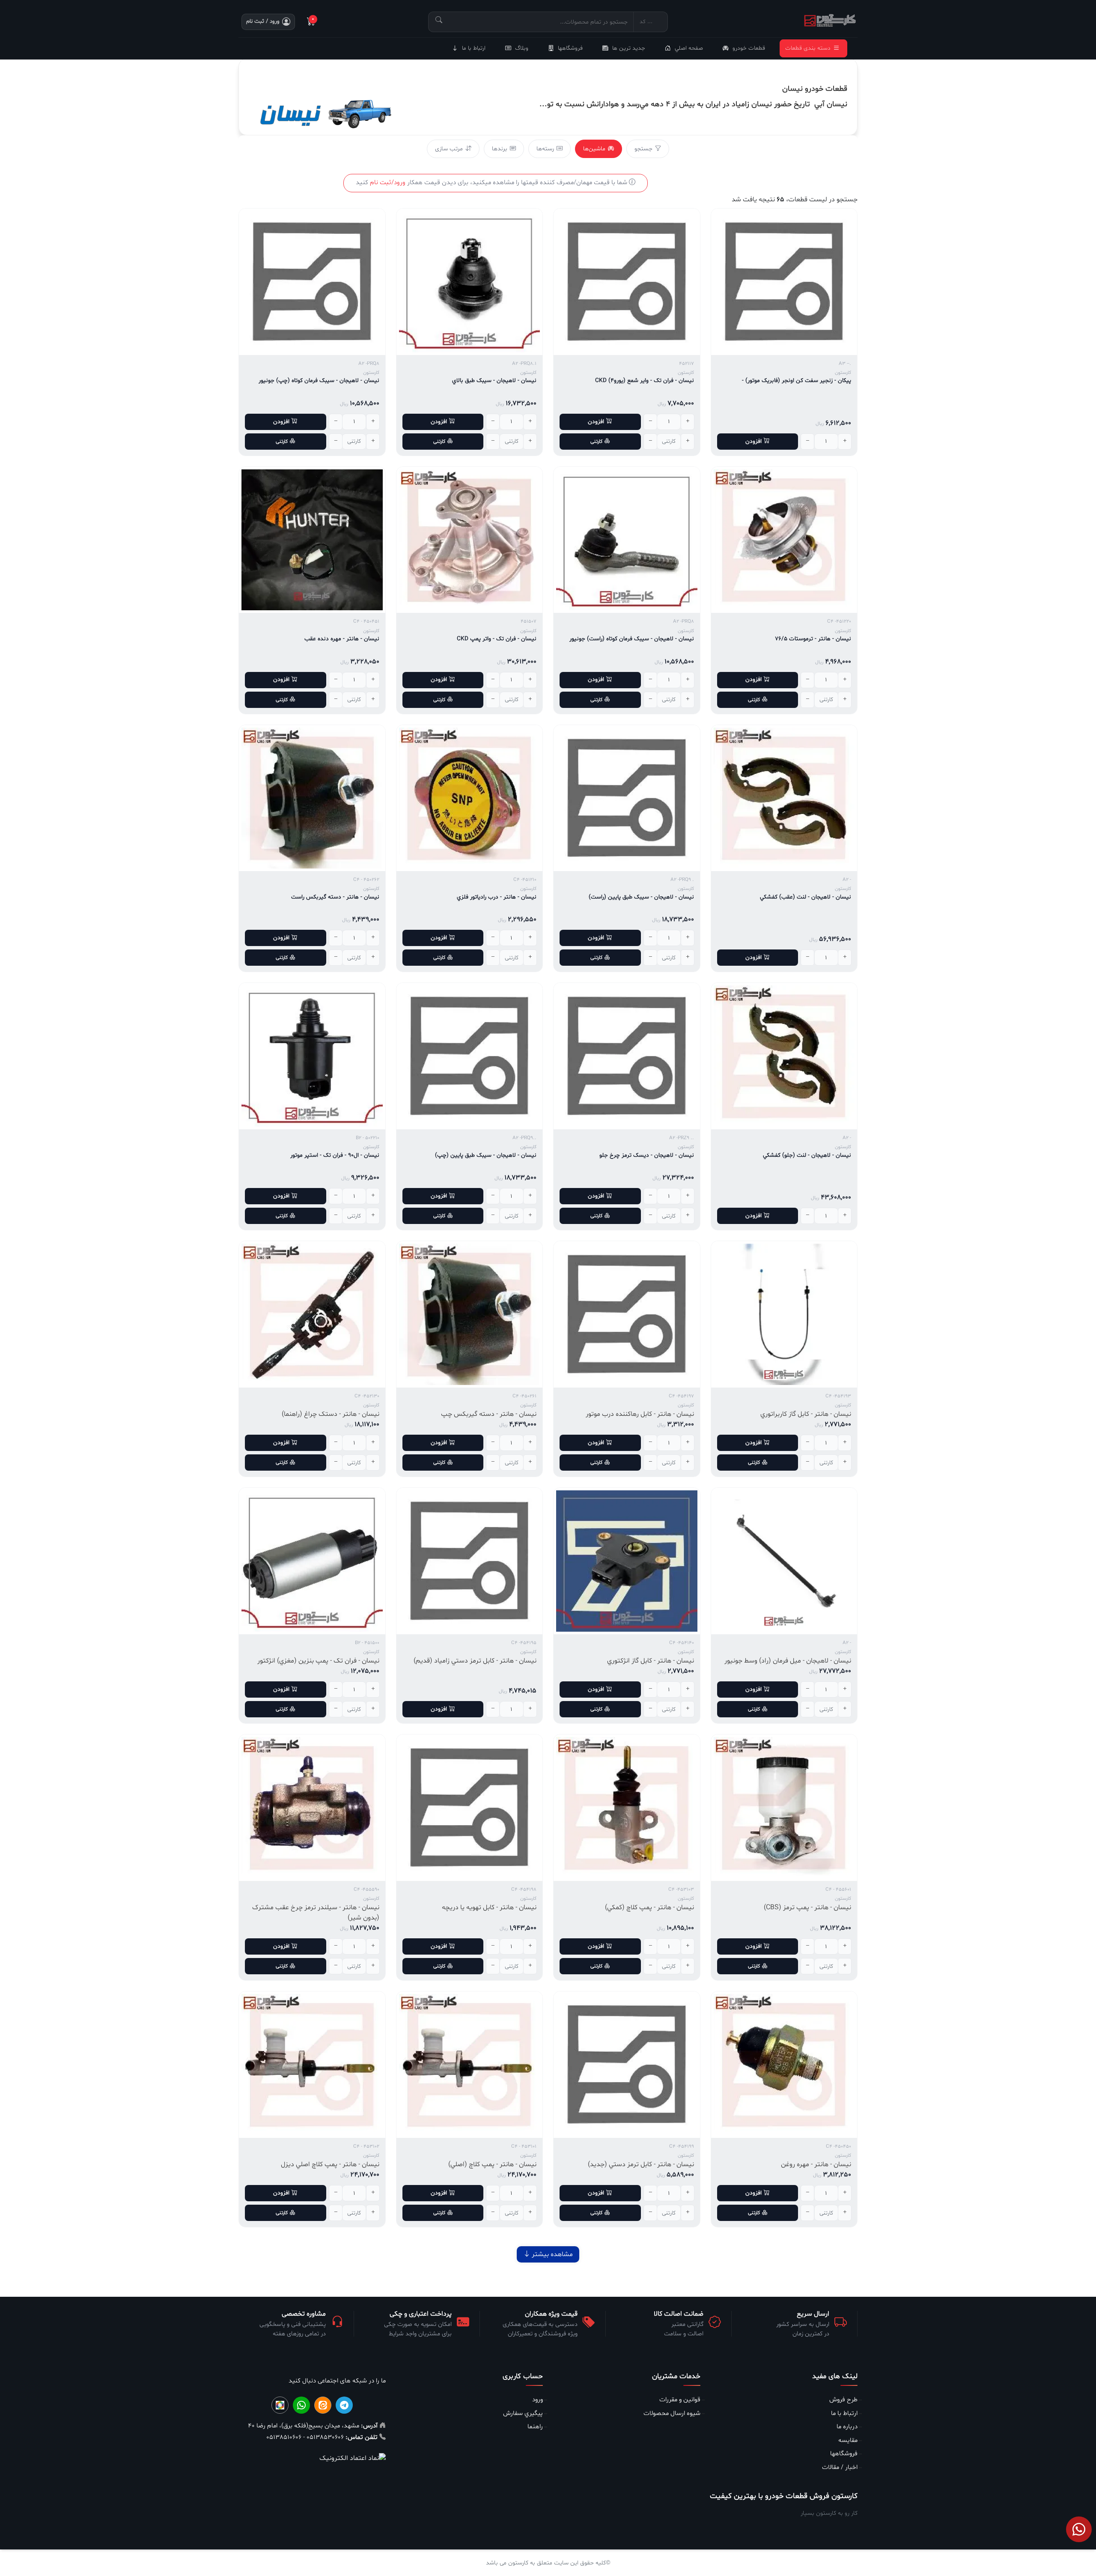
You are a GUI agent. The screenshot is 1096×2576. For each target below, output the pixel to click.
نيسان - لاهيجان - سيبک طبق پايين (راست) (641, 897)
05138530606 (324, 2437)
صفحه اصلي (689, 48)
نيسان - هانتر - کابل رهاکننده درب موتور (640, 1414)
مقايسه (848, 2440)
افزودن (753, 441)
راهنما (535, 2427)
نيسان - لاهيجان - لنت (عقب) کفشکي (806, 897)
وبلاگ (522, 48)
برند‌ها (500, 149)
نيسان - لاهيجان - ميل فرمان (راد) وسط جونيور (788, 1661)
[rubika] (280, 2405)
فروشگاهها (570, 48)
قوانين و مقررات (680, 2400)
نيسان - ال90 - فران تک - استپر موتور (335, 1155)
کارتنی (596, 442)
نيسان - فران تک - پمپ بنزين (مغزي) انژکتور (318, 1661)
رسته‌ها (545, 149)
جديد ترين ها (629, 48)
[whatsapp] (301, 2405)
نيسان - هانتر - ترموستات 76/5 (813, 639)
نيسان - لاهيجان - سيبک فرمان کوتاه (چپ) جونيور (319, 381)
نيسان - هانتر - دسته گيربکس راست (335, 897)
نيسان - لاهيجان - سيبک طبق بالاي (494, 381)
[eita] (323, 2405)
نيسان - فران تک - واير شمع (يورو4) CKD (645, 381)
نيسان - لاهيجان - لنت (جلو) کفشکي (807, 1155)
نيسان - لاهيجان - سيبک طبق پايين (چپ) (486, 1155)
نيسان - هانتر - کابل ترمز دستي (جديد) (641, 2164)
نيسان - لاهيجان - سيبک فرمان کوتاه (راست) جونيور (632, 639)
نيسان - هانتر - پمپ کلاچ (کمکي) (649, 1907)
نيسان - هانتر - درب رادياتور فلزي (497, 897)
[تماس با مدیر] (1079, 2529)
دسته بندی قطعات (808, 48)
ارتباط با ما (474, 48)
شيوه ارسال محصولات (672, 2413)
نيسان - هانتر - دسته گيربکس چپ (489, 1414)
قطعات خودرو (749, 48)
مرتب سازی (449, 149)
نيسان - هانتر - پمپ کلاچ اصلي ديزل (330, 2164)
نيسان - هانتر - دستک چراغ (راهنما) (331, 1414)
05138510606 (284, 2437)
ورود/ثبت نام (388, 183)
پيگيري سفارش (523, 2413)
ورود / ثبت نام (263, 21)
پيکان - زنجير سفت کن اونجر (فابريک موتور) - (797, 381)
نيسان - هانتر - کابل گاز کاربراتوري (806, 1414)
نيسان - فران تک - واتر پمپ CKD (497, 639)
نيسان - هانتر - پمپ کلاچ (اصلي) (492, 2164)
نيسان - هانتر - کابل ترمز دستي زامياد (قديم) (475, 1661)
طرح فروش (843, 2400)
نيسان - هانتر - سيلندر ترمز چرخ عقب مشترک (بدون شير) (316, 1913)
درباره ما (847, 2427)
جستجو (643, 149)
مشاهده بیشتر (551, 2254)
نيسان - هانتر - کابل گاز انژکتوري (651, 1661)
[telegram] (344, 2405)
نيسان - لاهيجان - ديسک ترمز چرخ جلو (647, 1155)
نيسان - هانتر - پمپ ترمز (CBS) (807, 1907)
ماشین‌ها (594, 149)
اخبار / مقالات (840, 2467)
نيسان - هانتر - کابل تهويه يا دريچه (489, 1907)
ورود (538, 2400)
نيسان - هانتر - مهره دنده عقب (342, 639)
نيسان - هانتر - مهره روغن (816, 2164)
